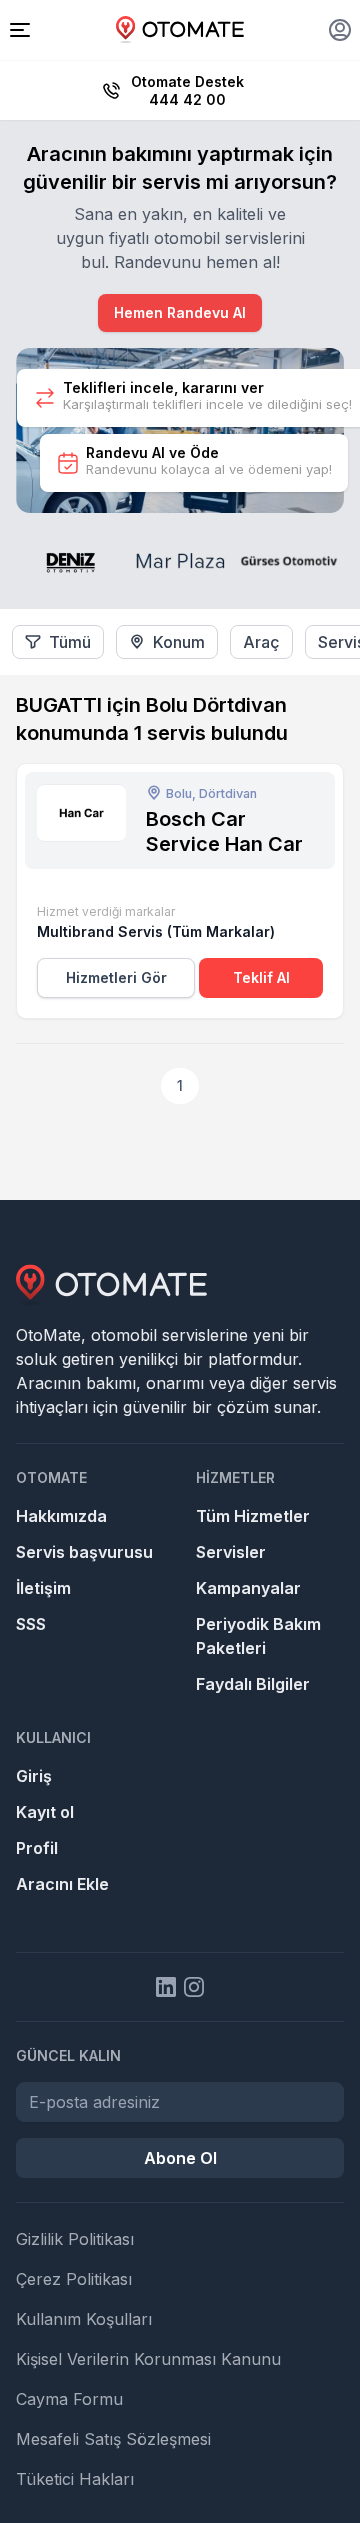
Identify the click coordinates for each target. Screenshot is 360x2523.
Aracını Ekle (62, 1884)
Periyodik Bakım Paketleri (258, 1636)
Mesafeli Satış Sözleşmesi (113, 2439)
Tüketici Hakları (75, 2479)
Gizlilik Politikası (75, 2239)
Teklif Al (261, 977)
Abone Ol (180, 2158)
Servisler (231, 1552)
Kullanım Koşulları (84, 2319)
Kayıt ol (45, 1812)
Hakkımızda (61, 1516)
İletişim (43, 1588)
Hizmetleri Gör (116, 977)
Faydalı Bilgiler (253, 1684)
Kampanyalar (248, 1588)
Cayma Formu (69, 2399)
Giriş (34, 1776)
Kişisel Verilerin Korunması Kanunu (148, 2359)
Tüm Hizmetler (253, 1516)
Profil (37, 1848)
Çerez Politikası (74, 2279)
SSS (31, 1624)
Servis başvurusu (84, 1552)
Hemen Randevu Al (180, 312)
